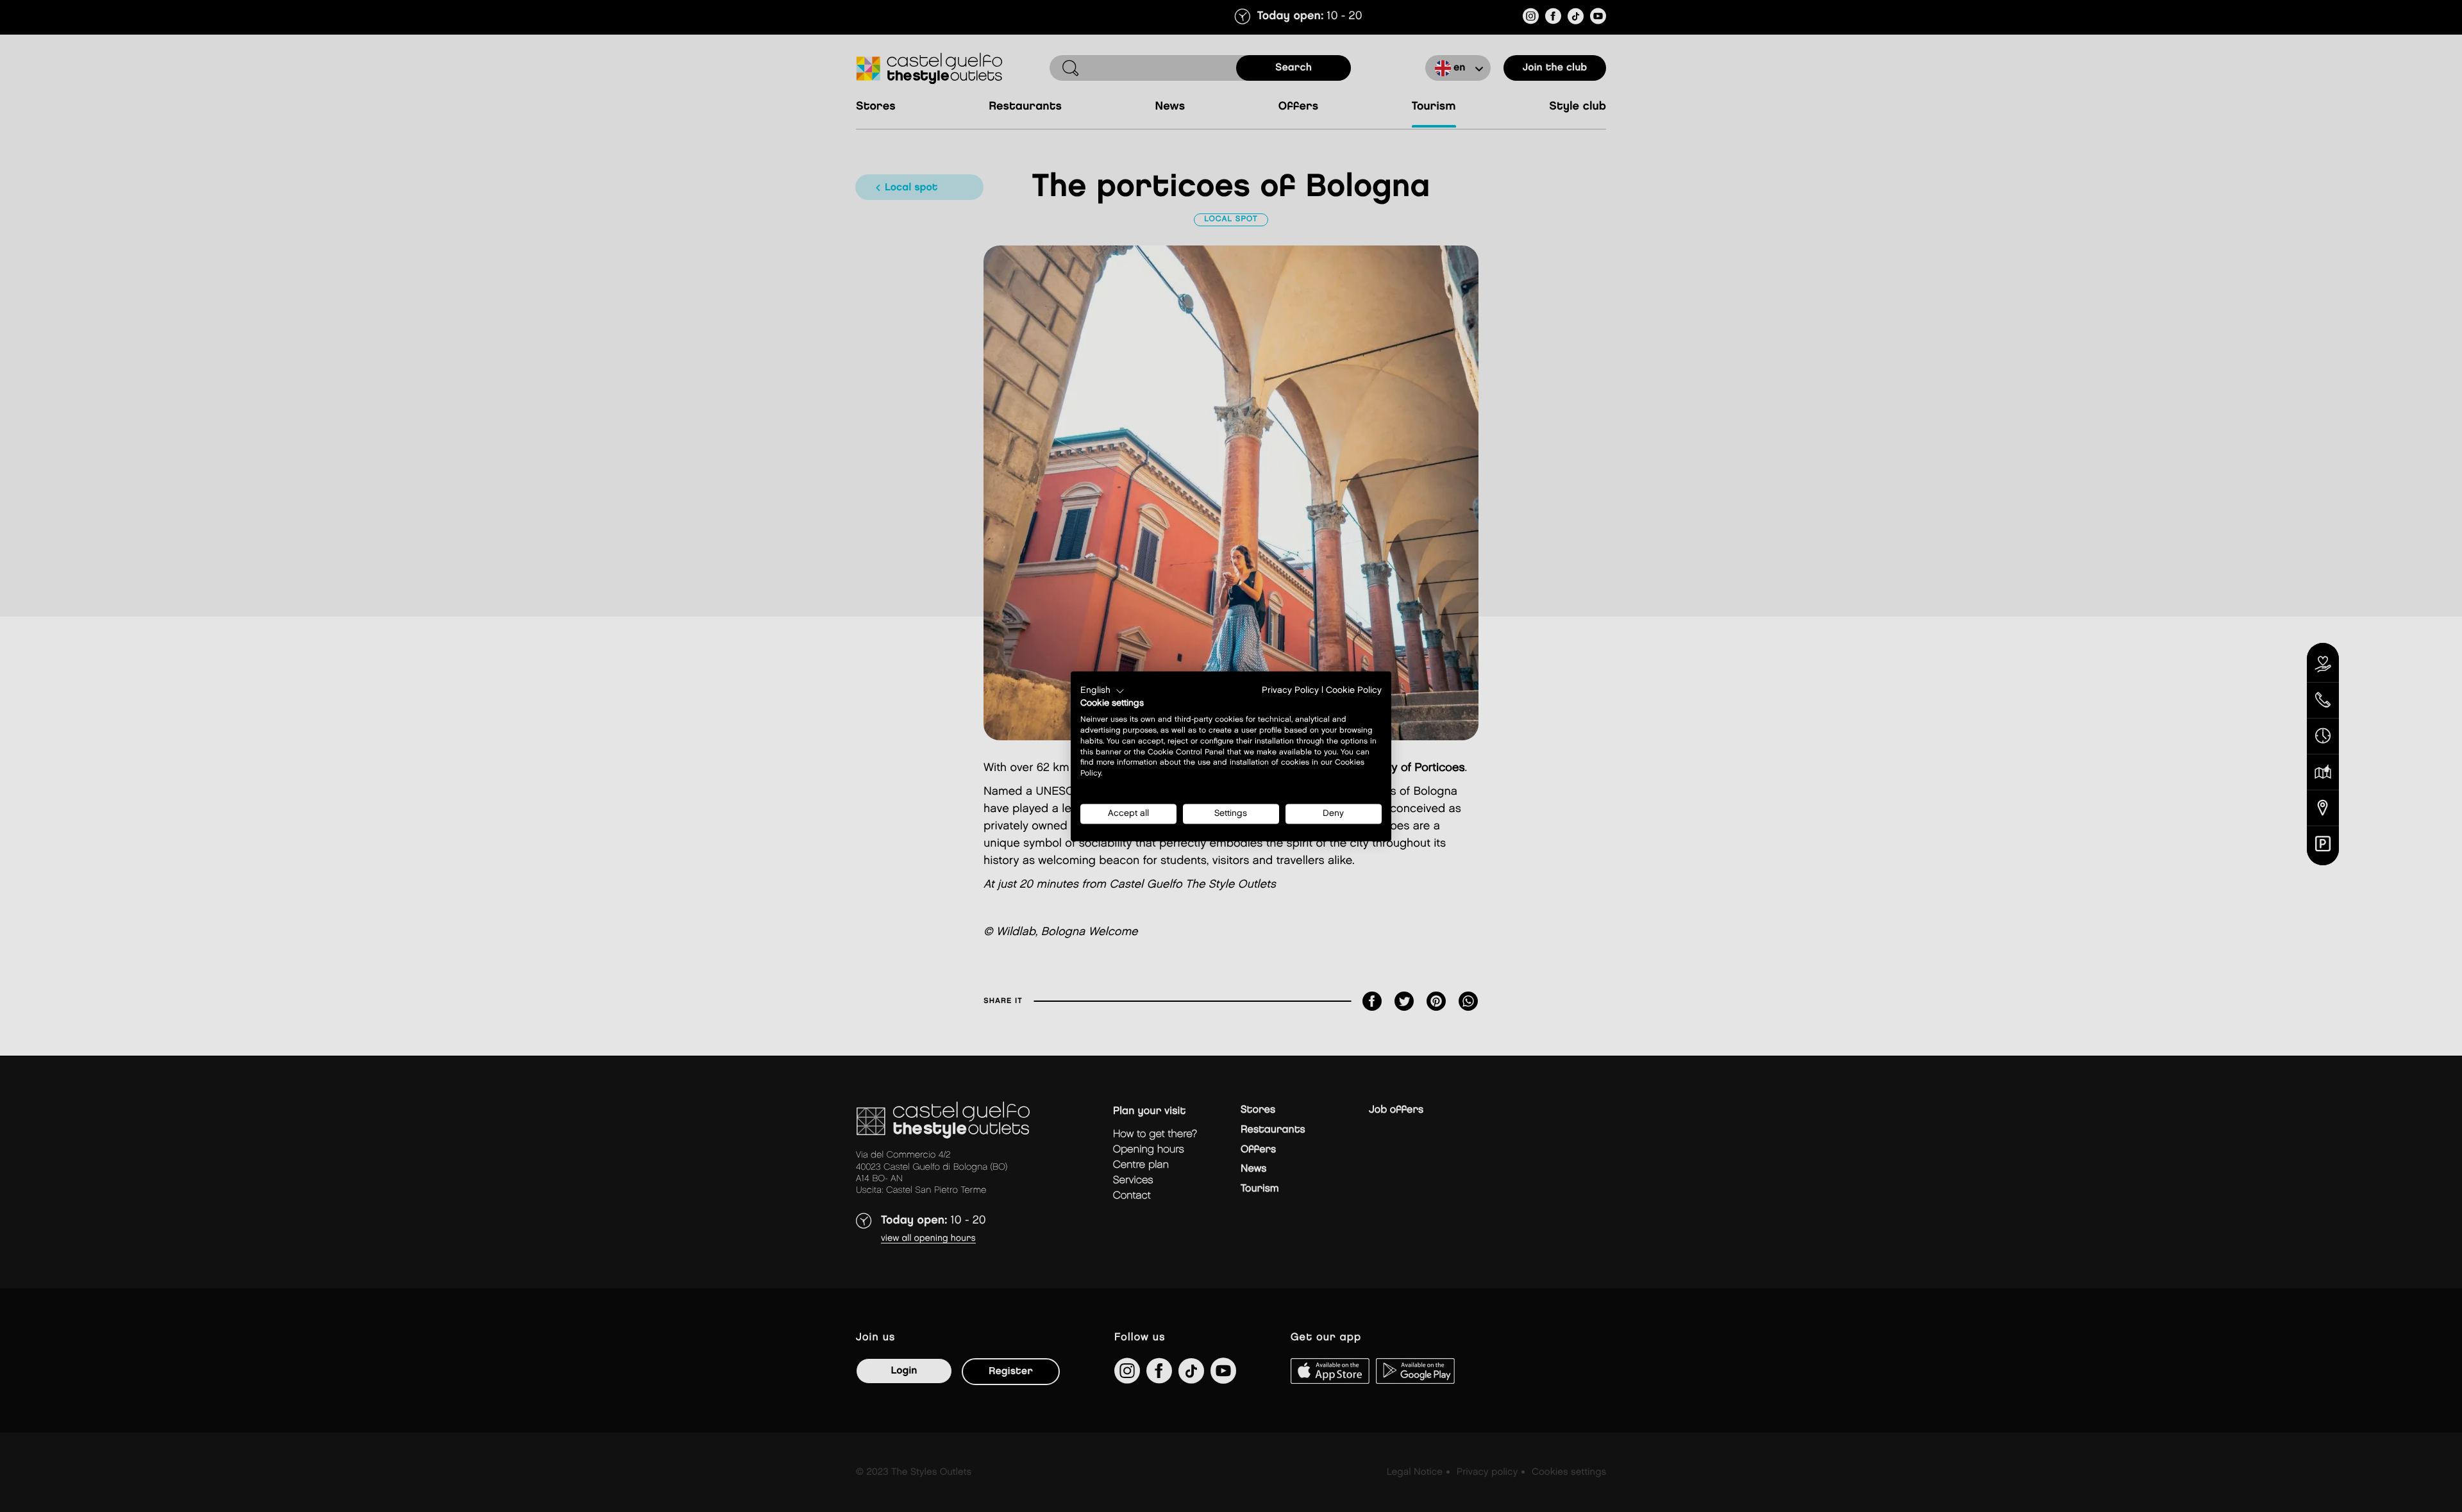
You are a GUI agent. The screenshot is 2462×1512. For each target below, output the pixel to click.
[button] (1102, 691)
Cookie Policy (1354, 690)
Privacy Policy (1290, 690)
